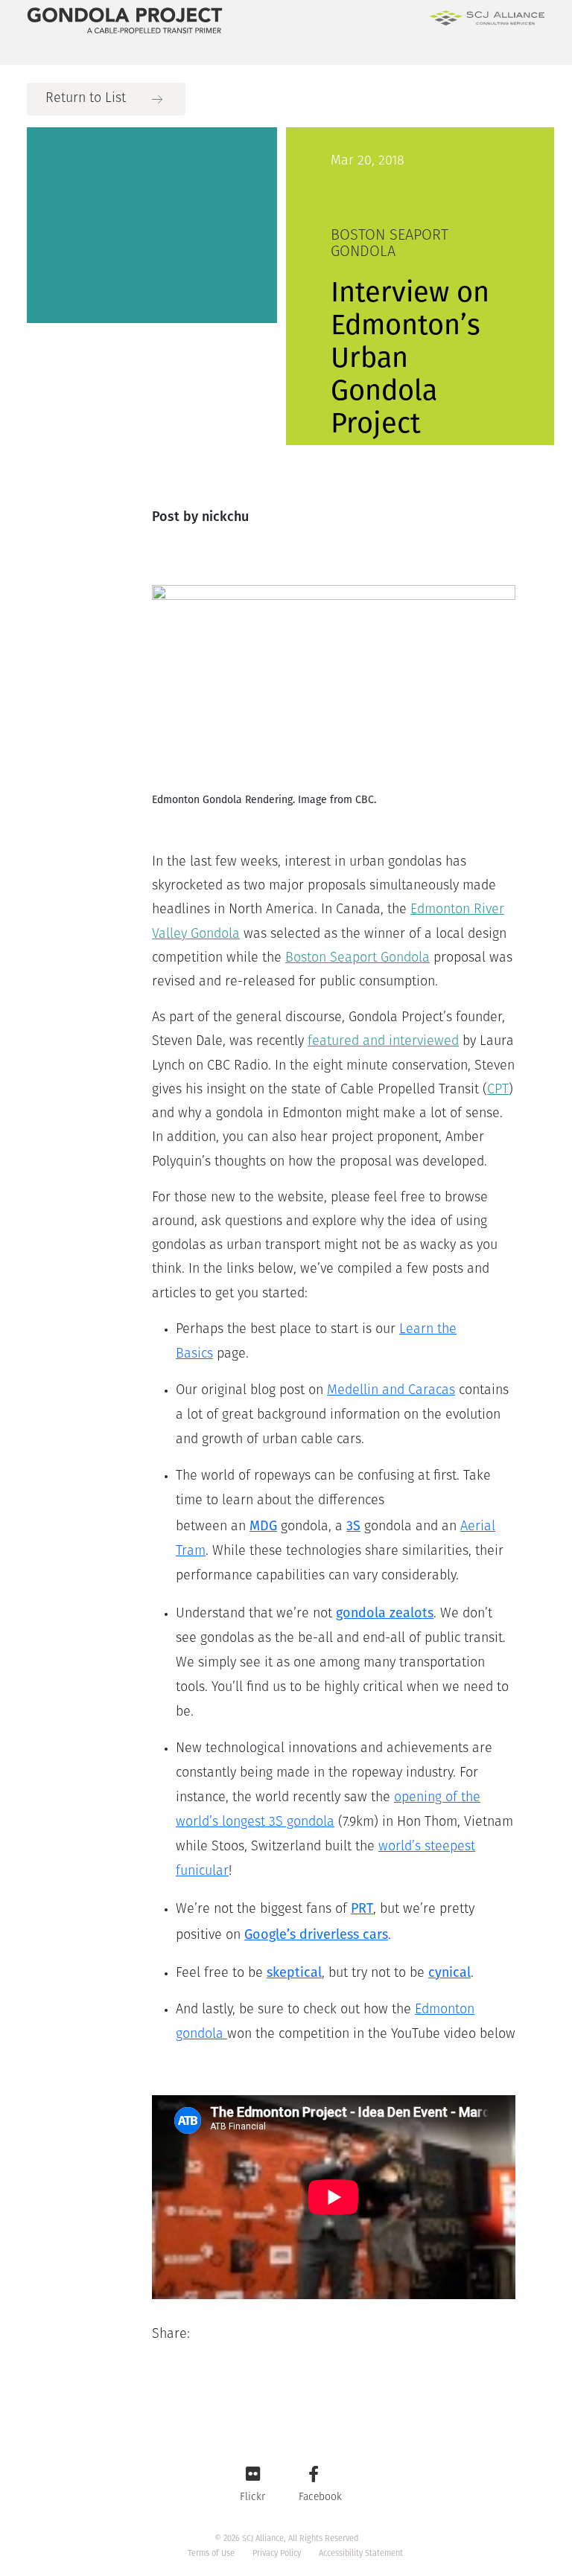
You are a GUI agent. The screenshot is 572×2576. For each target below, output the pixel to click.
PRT (362, 1908)
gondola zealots (385, 1613)
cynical (449, 1972)
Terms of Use (211, 2553)
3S (353, 1526)
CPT (498, 1090)
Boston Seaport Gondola (357, 959)
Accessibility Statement (361, 2553)
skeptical (294, 1972)
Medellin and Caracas (391, 1391)
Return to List (86, 99)
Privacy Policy (277, 2553)
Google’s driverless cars (316, 1934)
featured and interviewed (383, 1042)
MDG (263, 1526)
